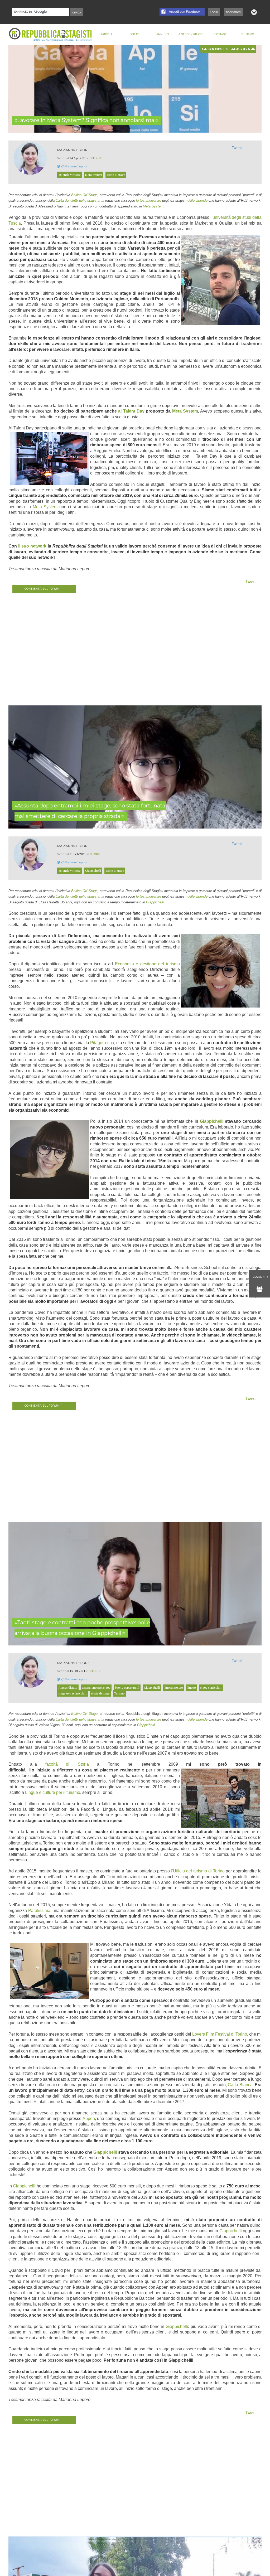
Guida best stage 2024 (227, 49)
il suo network (32, 546)
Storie (96, 158)
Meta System (153, 206)
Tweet (237, 148)
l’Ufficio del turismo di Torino (198, 1871)
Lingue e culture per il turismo (53, 1792)
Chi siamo (247, 34)
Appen (89, 2119)
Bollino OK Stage (84, 195)
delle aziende (197, 200)
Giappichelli (155, 902)
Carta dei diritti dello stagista (78, 200)
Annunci (163, 34)
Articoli (106, 34)
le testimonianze (149, 200)
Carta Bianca (240, 2085)
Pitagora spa (102, 1043)
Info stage (219, 34)
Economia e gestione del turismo (147, 964)
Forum (134, 34)
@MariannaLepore (74, 166)
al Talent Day (131, 411)
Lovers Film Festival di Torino (220, 2034)
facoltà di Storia (67, 1764)
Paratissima (39, 1911)
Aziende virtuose (191, 34)
